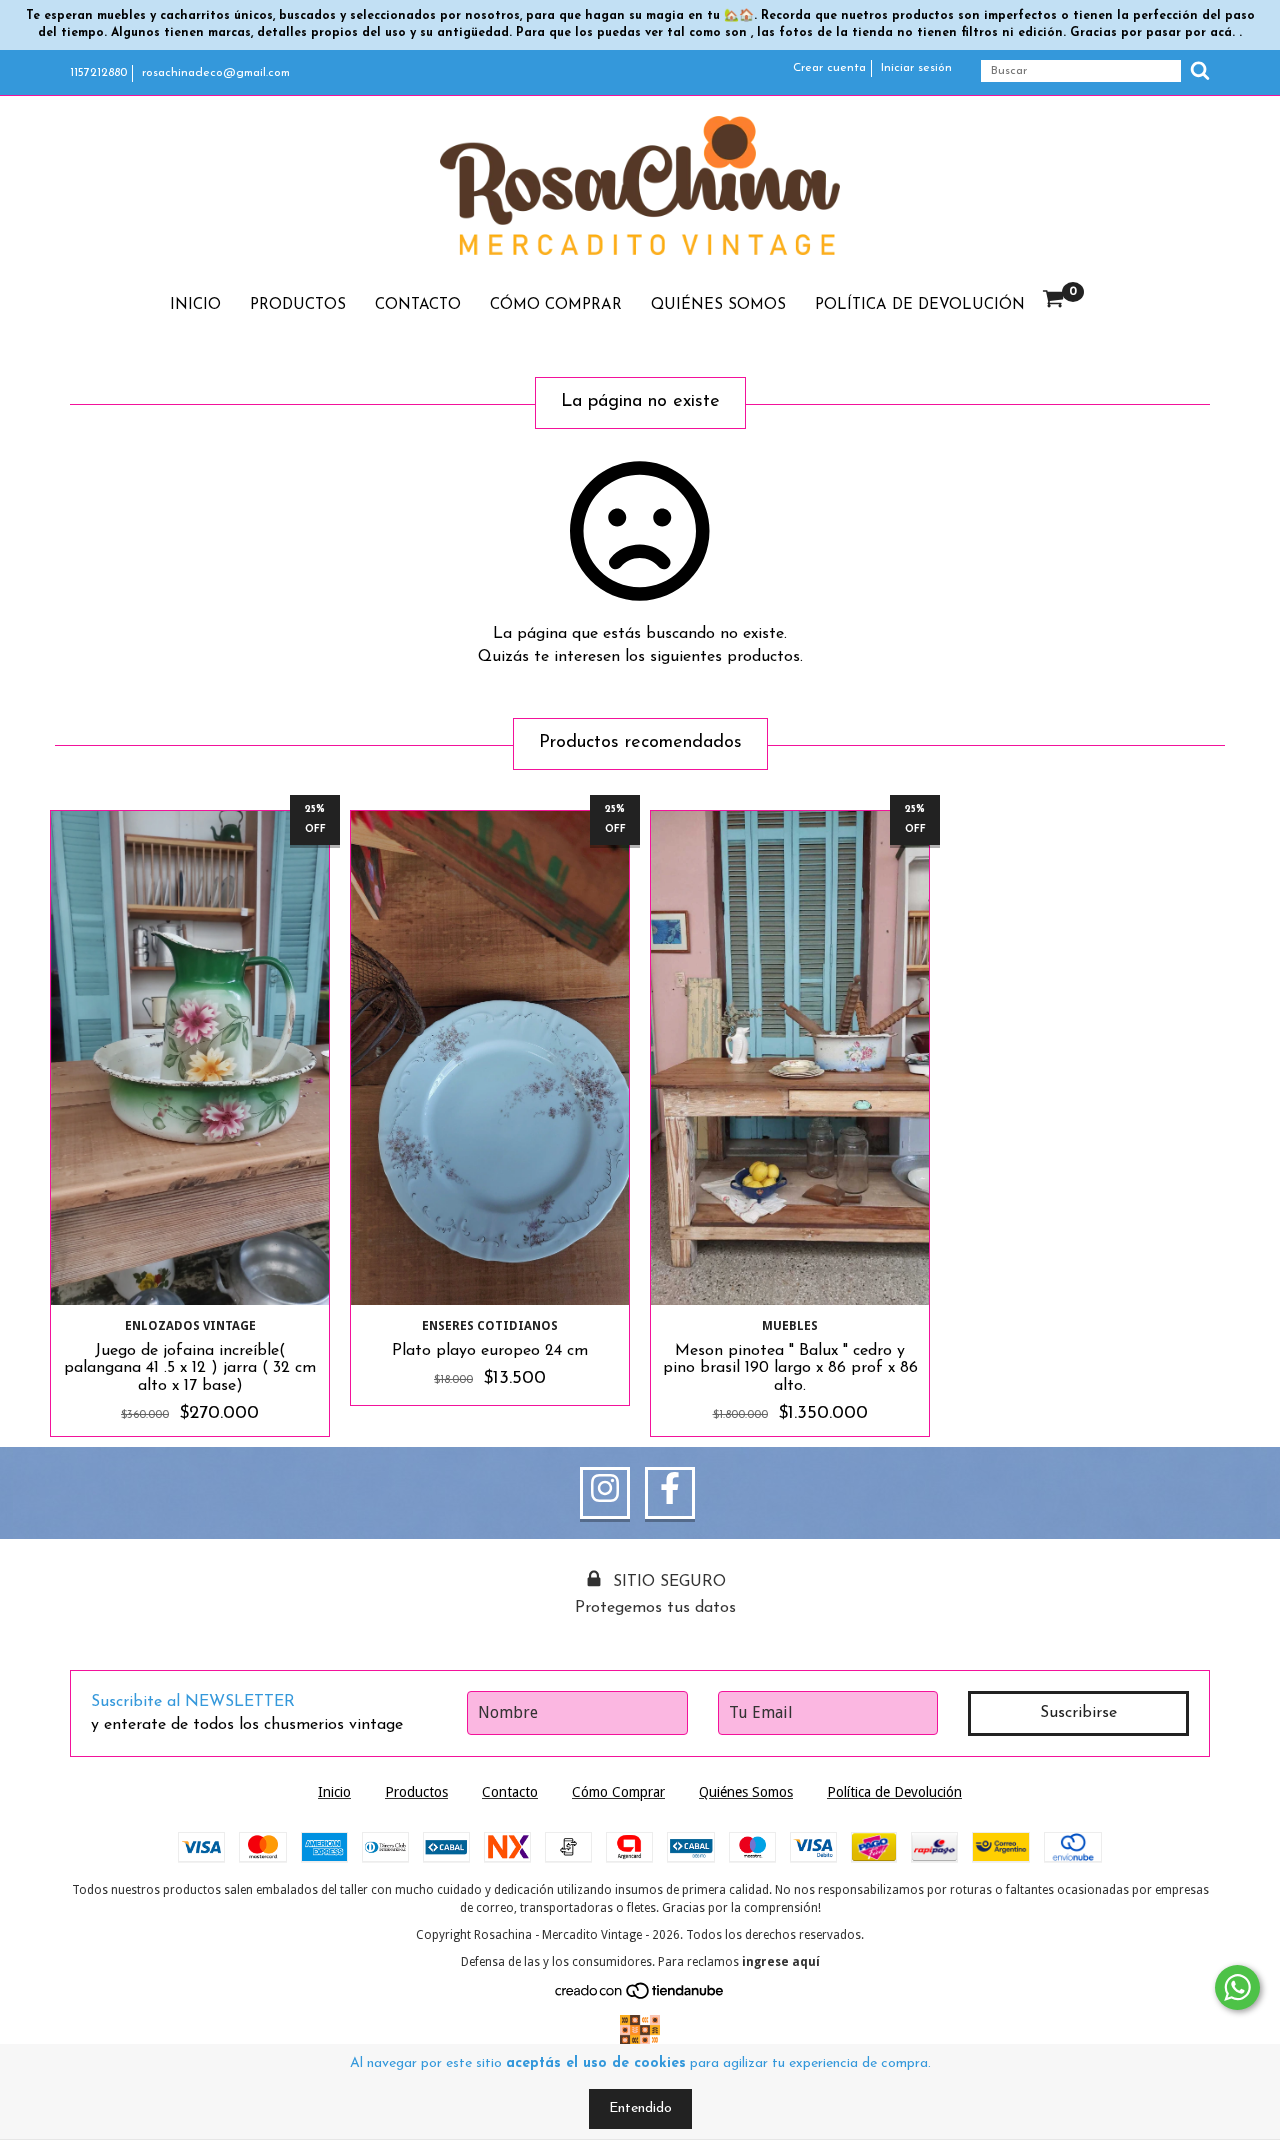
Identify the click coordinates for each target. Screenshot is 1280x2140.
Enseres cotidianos (490, 1326)
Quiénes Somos (718, 305)
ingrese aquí (781, 1962)
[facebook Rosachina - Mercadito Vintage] (670, 1493)
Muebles (790, 1326)
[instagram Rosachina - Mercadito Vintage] (605, 1493)
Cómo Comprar (556, 305)
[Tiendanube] (640, 1995)
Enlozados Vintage (190, 1326)
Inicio (195, 305)
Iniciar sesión (916, 68)
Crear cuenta (829, 68)
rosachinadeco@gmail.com (216, 73)
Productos (298, 305)
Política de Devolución (920, 305)
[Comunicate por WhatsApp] (1237, 1987)
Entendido (640, 2108)
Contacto (418, 305)
